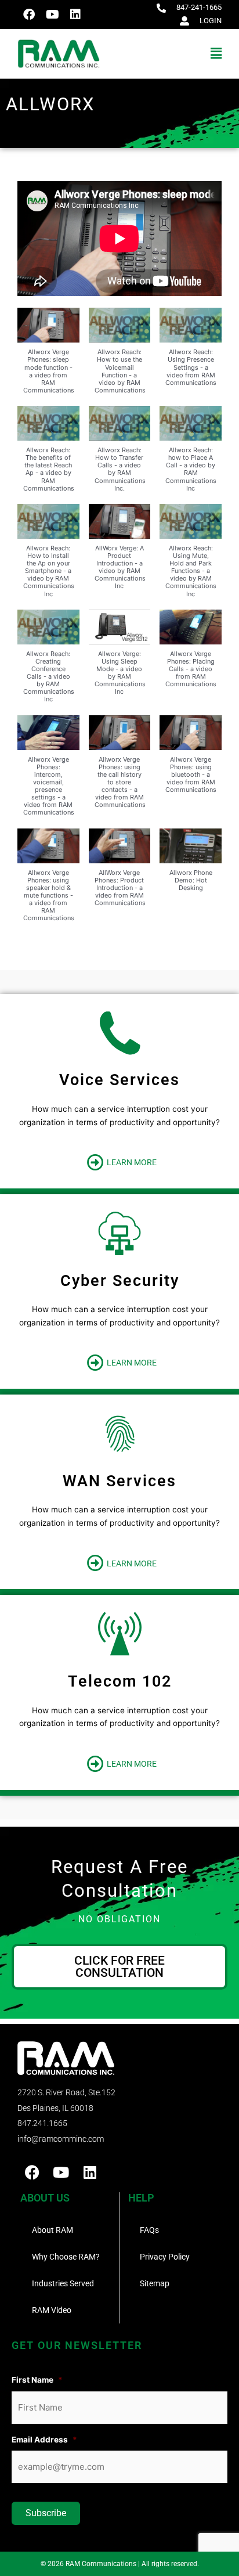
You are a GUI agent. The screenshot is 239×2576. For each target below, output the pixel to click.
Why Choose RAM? (66, 2257)
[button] (171, 54)
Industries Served (63, 2283)
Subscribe (46, 2513)
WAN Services (119, 1481)
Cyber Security (120, 1281)
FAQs (149, 2230)
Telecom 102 (120, 1681)
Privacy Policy (165, 2257)
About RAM (52, 2230)
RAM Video (52, 2310)
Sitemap (155, 2283)
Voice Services (119, 1080)
